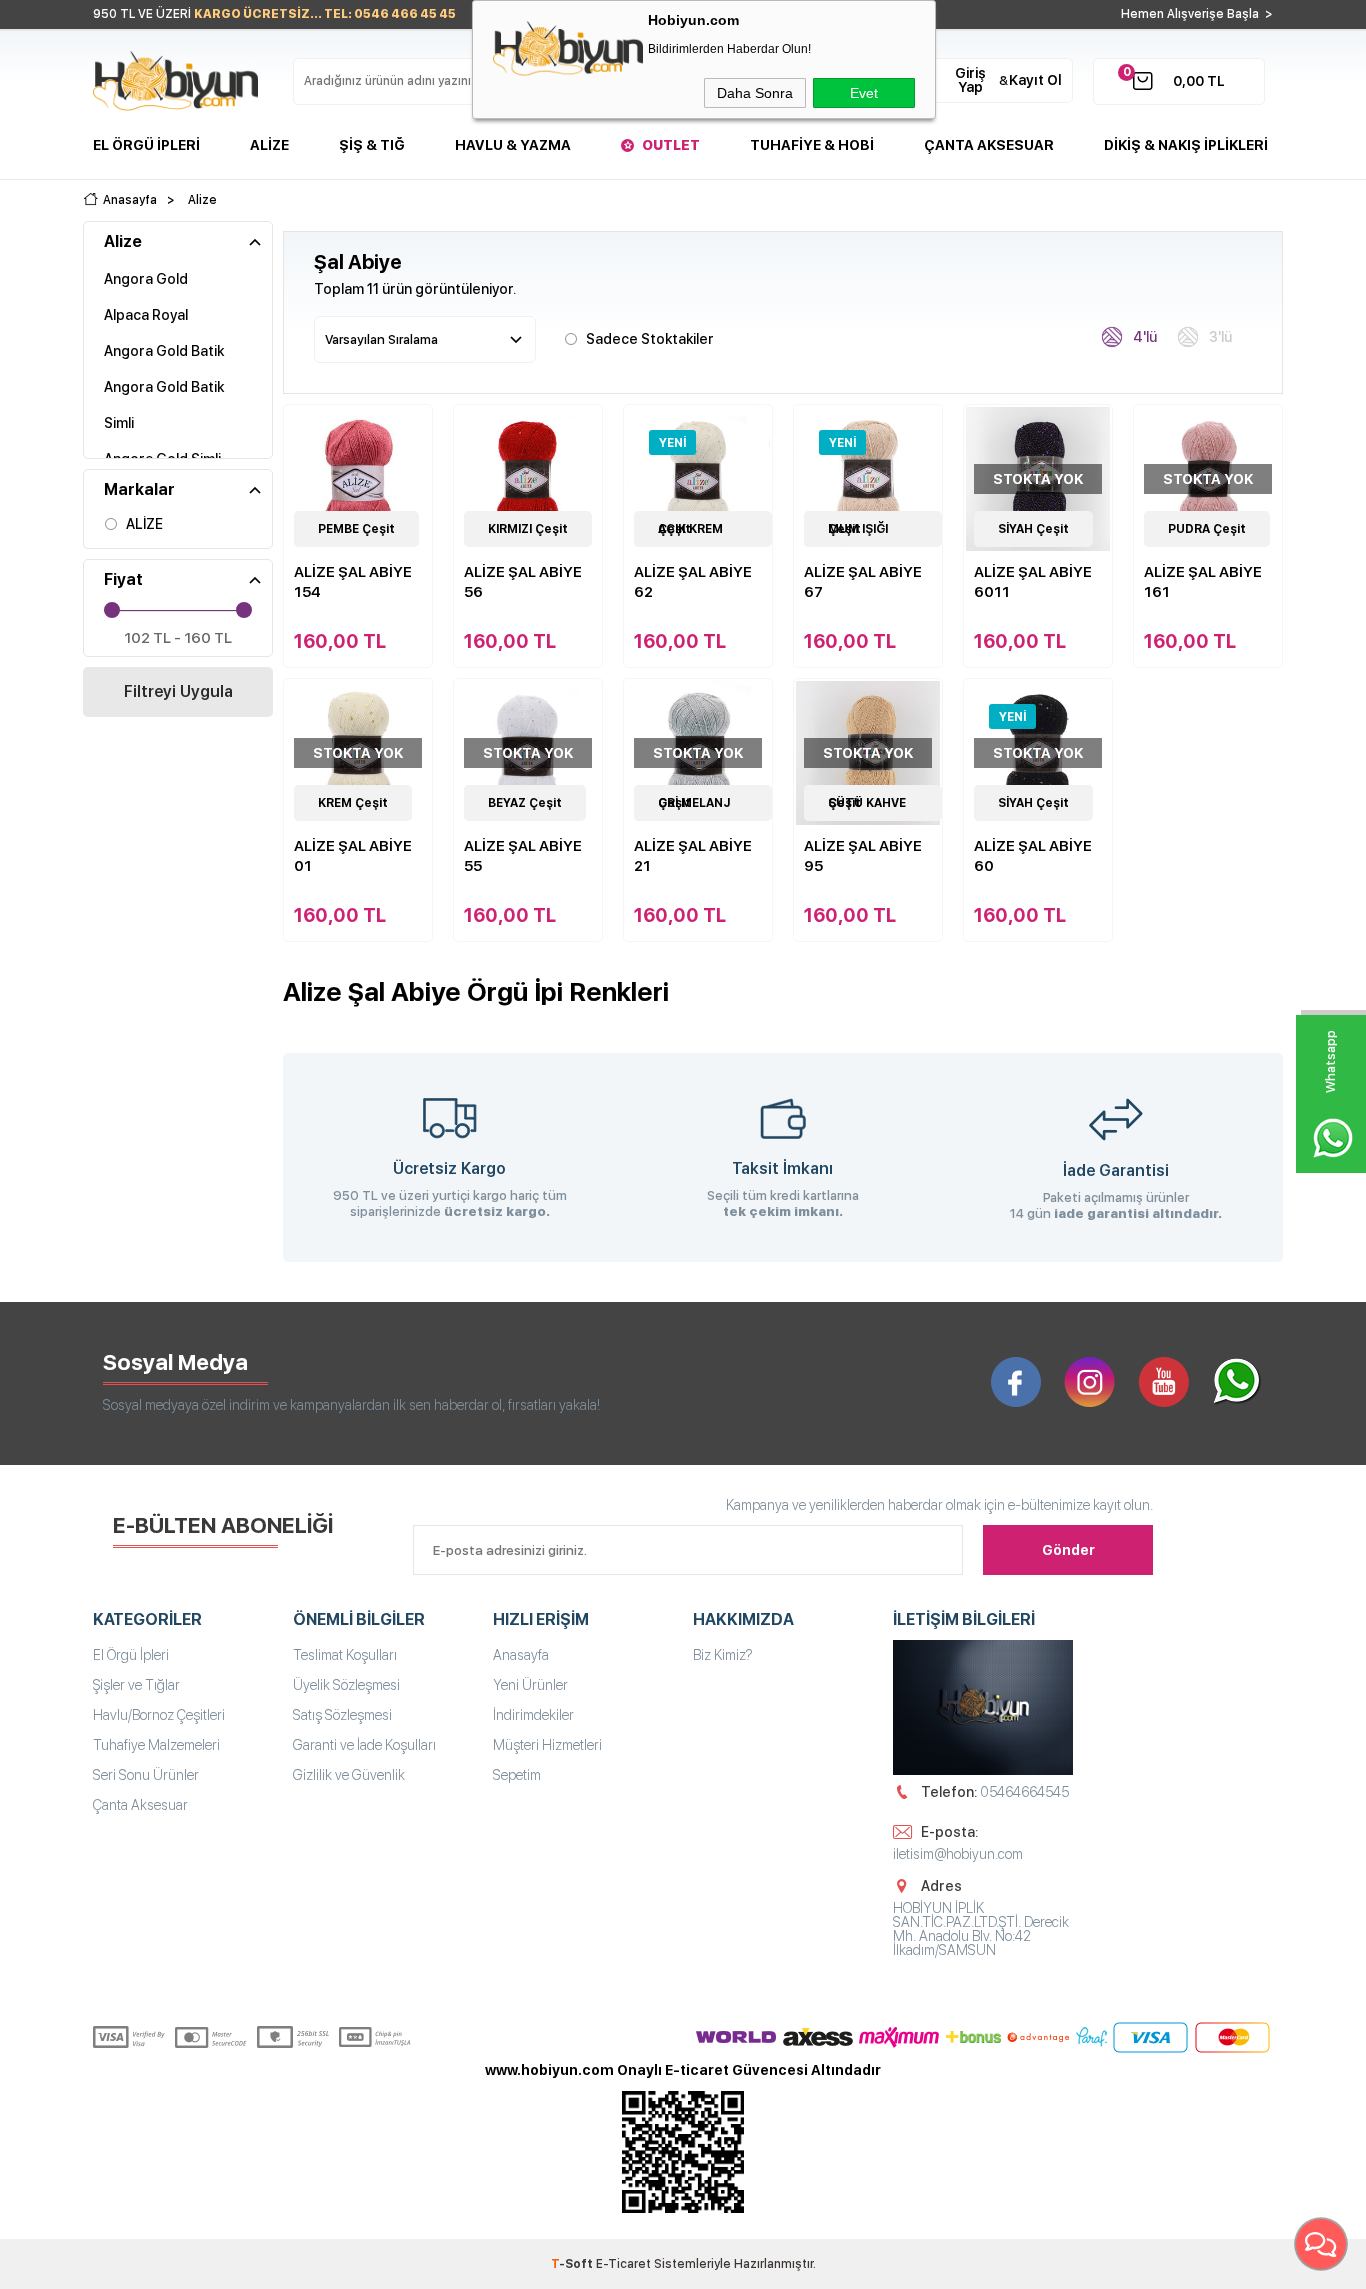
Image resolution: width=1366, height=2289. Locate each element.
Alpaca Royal (146, 315)
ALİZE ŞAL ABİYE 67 (863, 582)
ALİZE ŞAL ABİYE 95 (863, 856)
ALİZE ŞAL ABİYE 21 (693, 856)
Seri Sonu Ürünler (146, 1775)
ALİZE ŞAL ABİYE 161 (1203, 582)
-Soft (573, 2264)
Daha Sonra (755, 93)
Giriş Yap (970, 80)
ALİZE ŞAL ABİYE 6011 (1033, 582)
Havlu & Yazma (513, 145)
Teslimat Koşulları (345, 1655)
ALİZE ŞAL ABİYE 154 (353, 582)
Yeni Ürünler (530, 1685)
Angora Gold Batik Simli (164, 405)
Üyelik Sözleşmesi (346, 1685)
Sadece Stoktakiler (650, 339)
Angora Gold (146, 279)
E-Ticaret (623, 2264)
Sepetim (517, 1775)
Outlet (671, 145)
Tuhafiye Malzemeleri (156, 1745)
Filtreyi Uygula (178, 691)
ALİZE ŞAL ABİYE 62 (693, 582)
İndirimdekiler (533, 1715)
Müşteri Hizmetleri (547, 1745)
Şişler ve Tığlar (136, 1685)
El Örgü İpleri (146, 145)
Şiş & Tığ (372, 145)
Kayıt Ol (1035, 80)
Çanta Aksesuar (989, 145)
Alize (269, 145)
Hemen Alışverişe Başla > (1197, 14)
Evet (864, 93)
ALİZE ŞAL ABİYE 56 (523, 582)
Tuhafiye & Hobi (812, 145)
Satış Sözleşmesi (342, 1715)
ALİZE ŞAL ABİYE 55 (523, 856)
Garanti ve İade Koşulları (364, 1745)
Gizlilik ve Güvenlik (349, 1775)
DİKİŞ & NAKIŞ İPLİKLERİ (1186, 145)
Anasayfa (521, 1655)
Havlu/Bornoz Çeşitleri (159, 1715)
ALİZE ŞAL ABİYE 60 (1033, 856)
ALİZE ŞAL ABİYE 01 (353, 856)
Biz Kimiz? (723, 1655)
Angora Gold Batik (164, 351)
